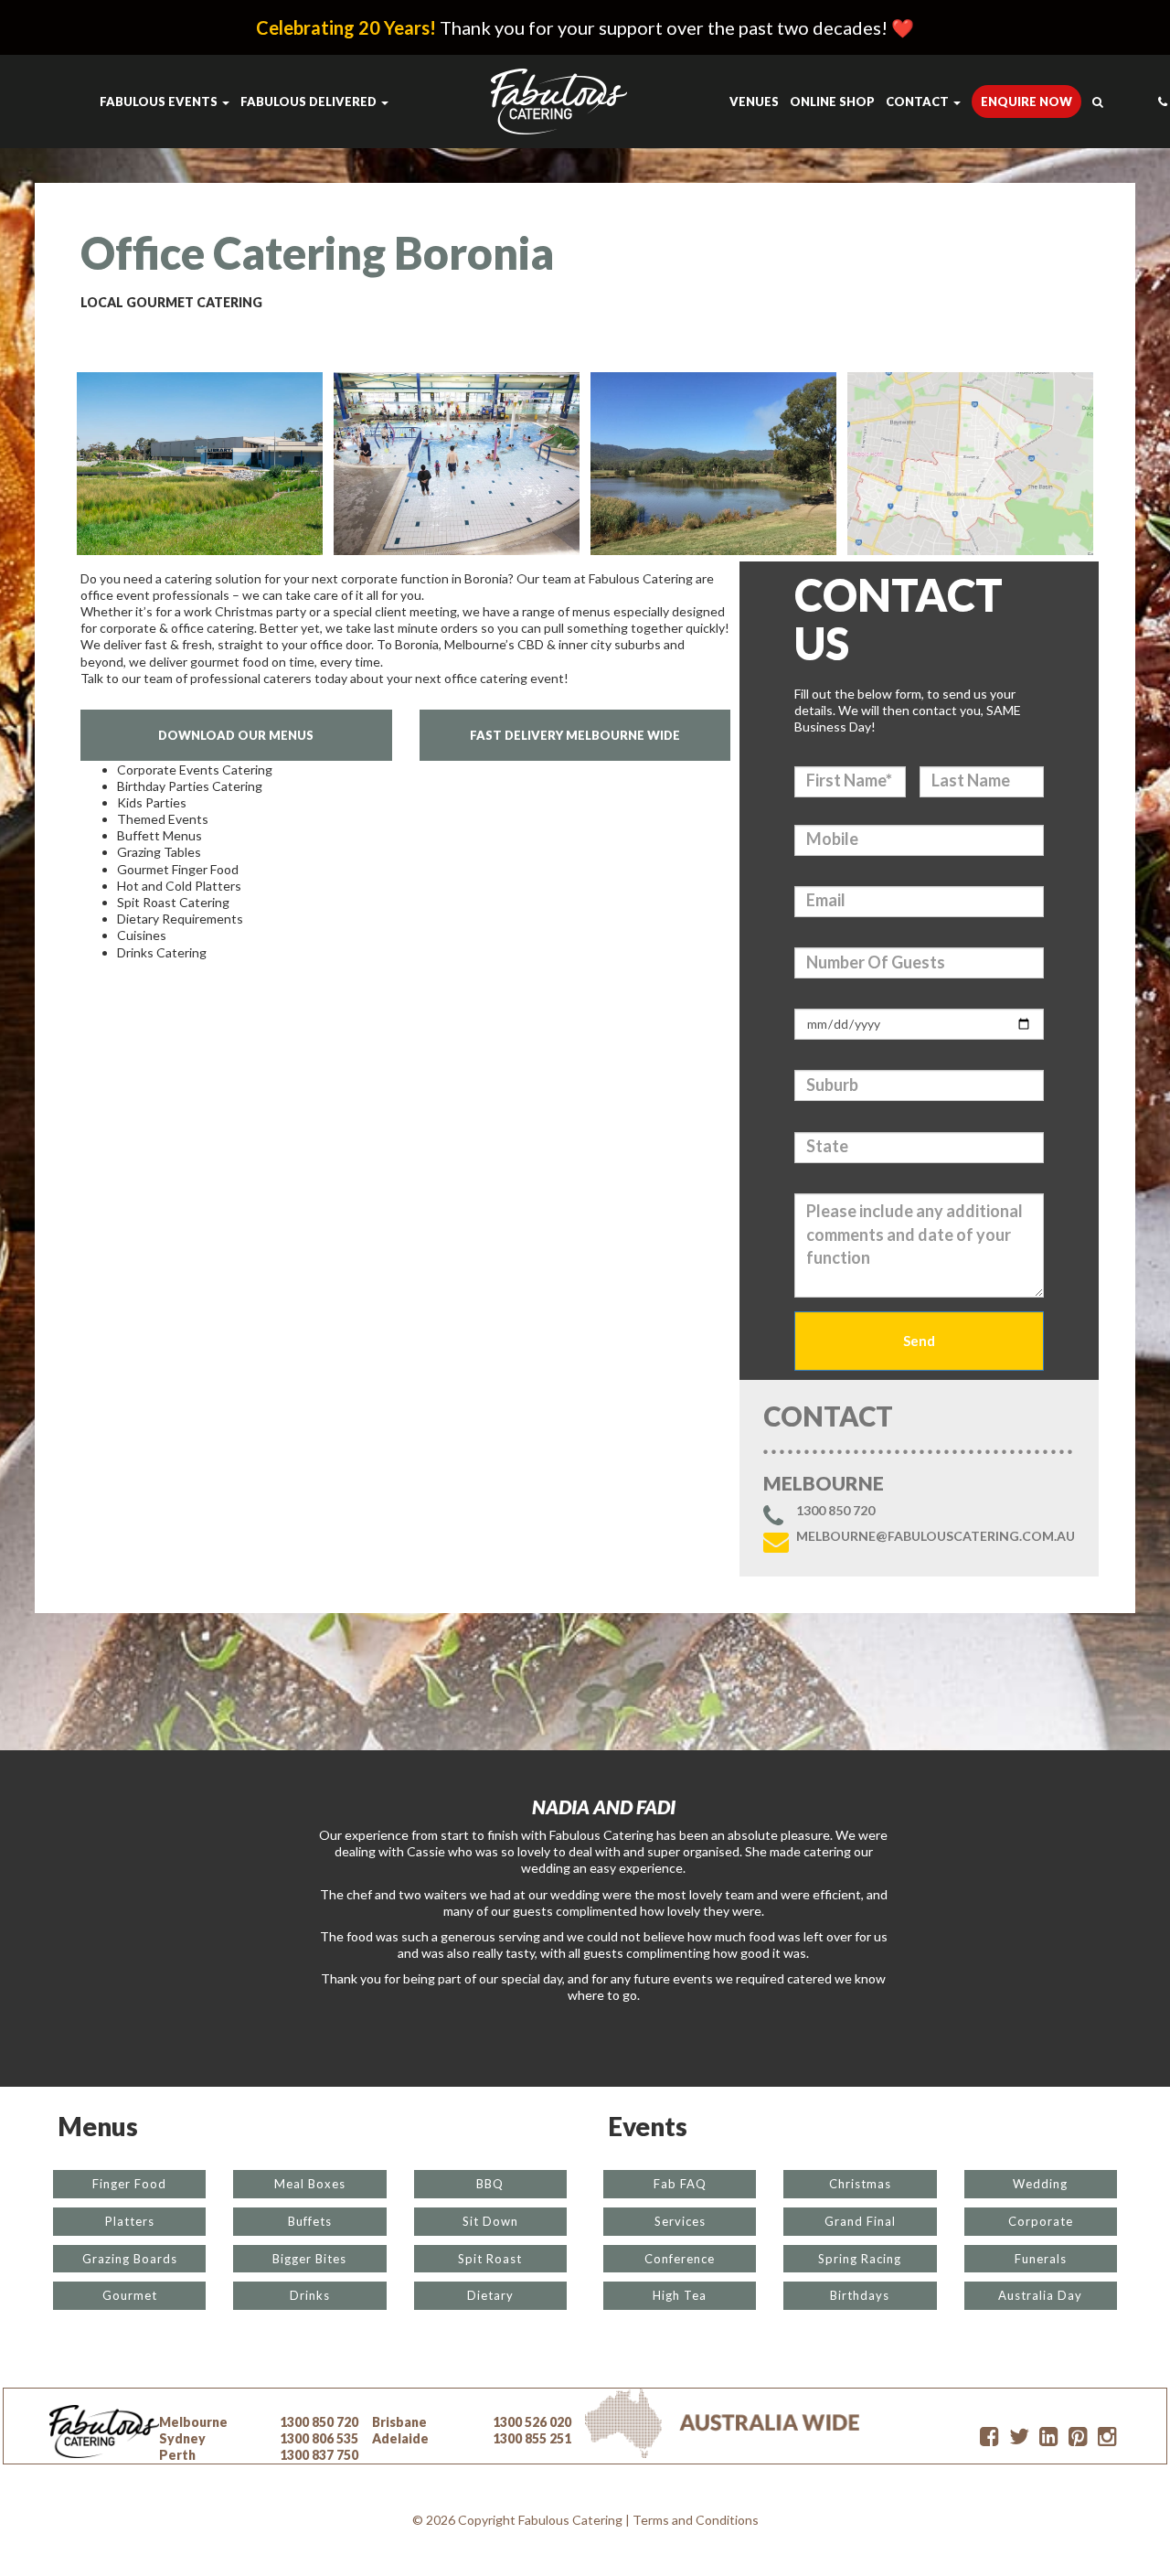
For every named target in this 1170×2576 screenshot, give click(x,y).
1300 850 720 (835, 1511)
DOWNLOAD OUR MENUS (236, 735)
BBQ (490, 2184)
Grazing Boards (130, 2259)
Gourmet (130, 2295)
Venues (754, 102)
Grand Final (860, 2221)
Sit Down (490, 2221)
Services (680, 2221)
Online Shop (832, 102)
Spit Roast (490, 2259)
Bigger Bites (309, 2259)
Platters (130, 2221)
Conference (680, 2259)
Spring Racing (860, 2259)
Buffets (310, 2221)
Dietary (490, 2295)
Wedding (1040, 2184)
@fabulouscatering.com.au (936, 1536)
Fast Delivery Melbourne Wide (575, 735)
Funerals (1041, 2259)
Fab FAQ (680, 2184)
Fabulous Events (160, 102)
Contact (919, 102)
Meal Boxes (310, 2184)
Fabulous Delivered (310, 102)
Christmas (860, 2184)
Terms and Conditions (696, 2520)
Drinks (310, 2295)
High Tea (680, 2295)
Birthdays (860, 2295)
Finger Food (129, 2184)
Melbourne (193, 2422)
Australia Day (1040, 2295)
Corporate (1041, 2221)
